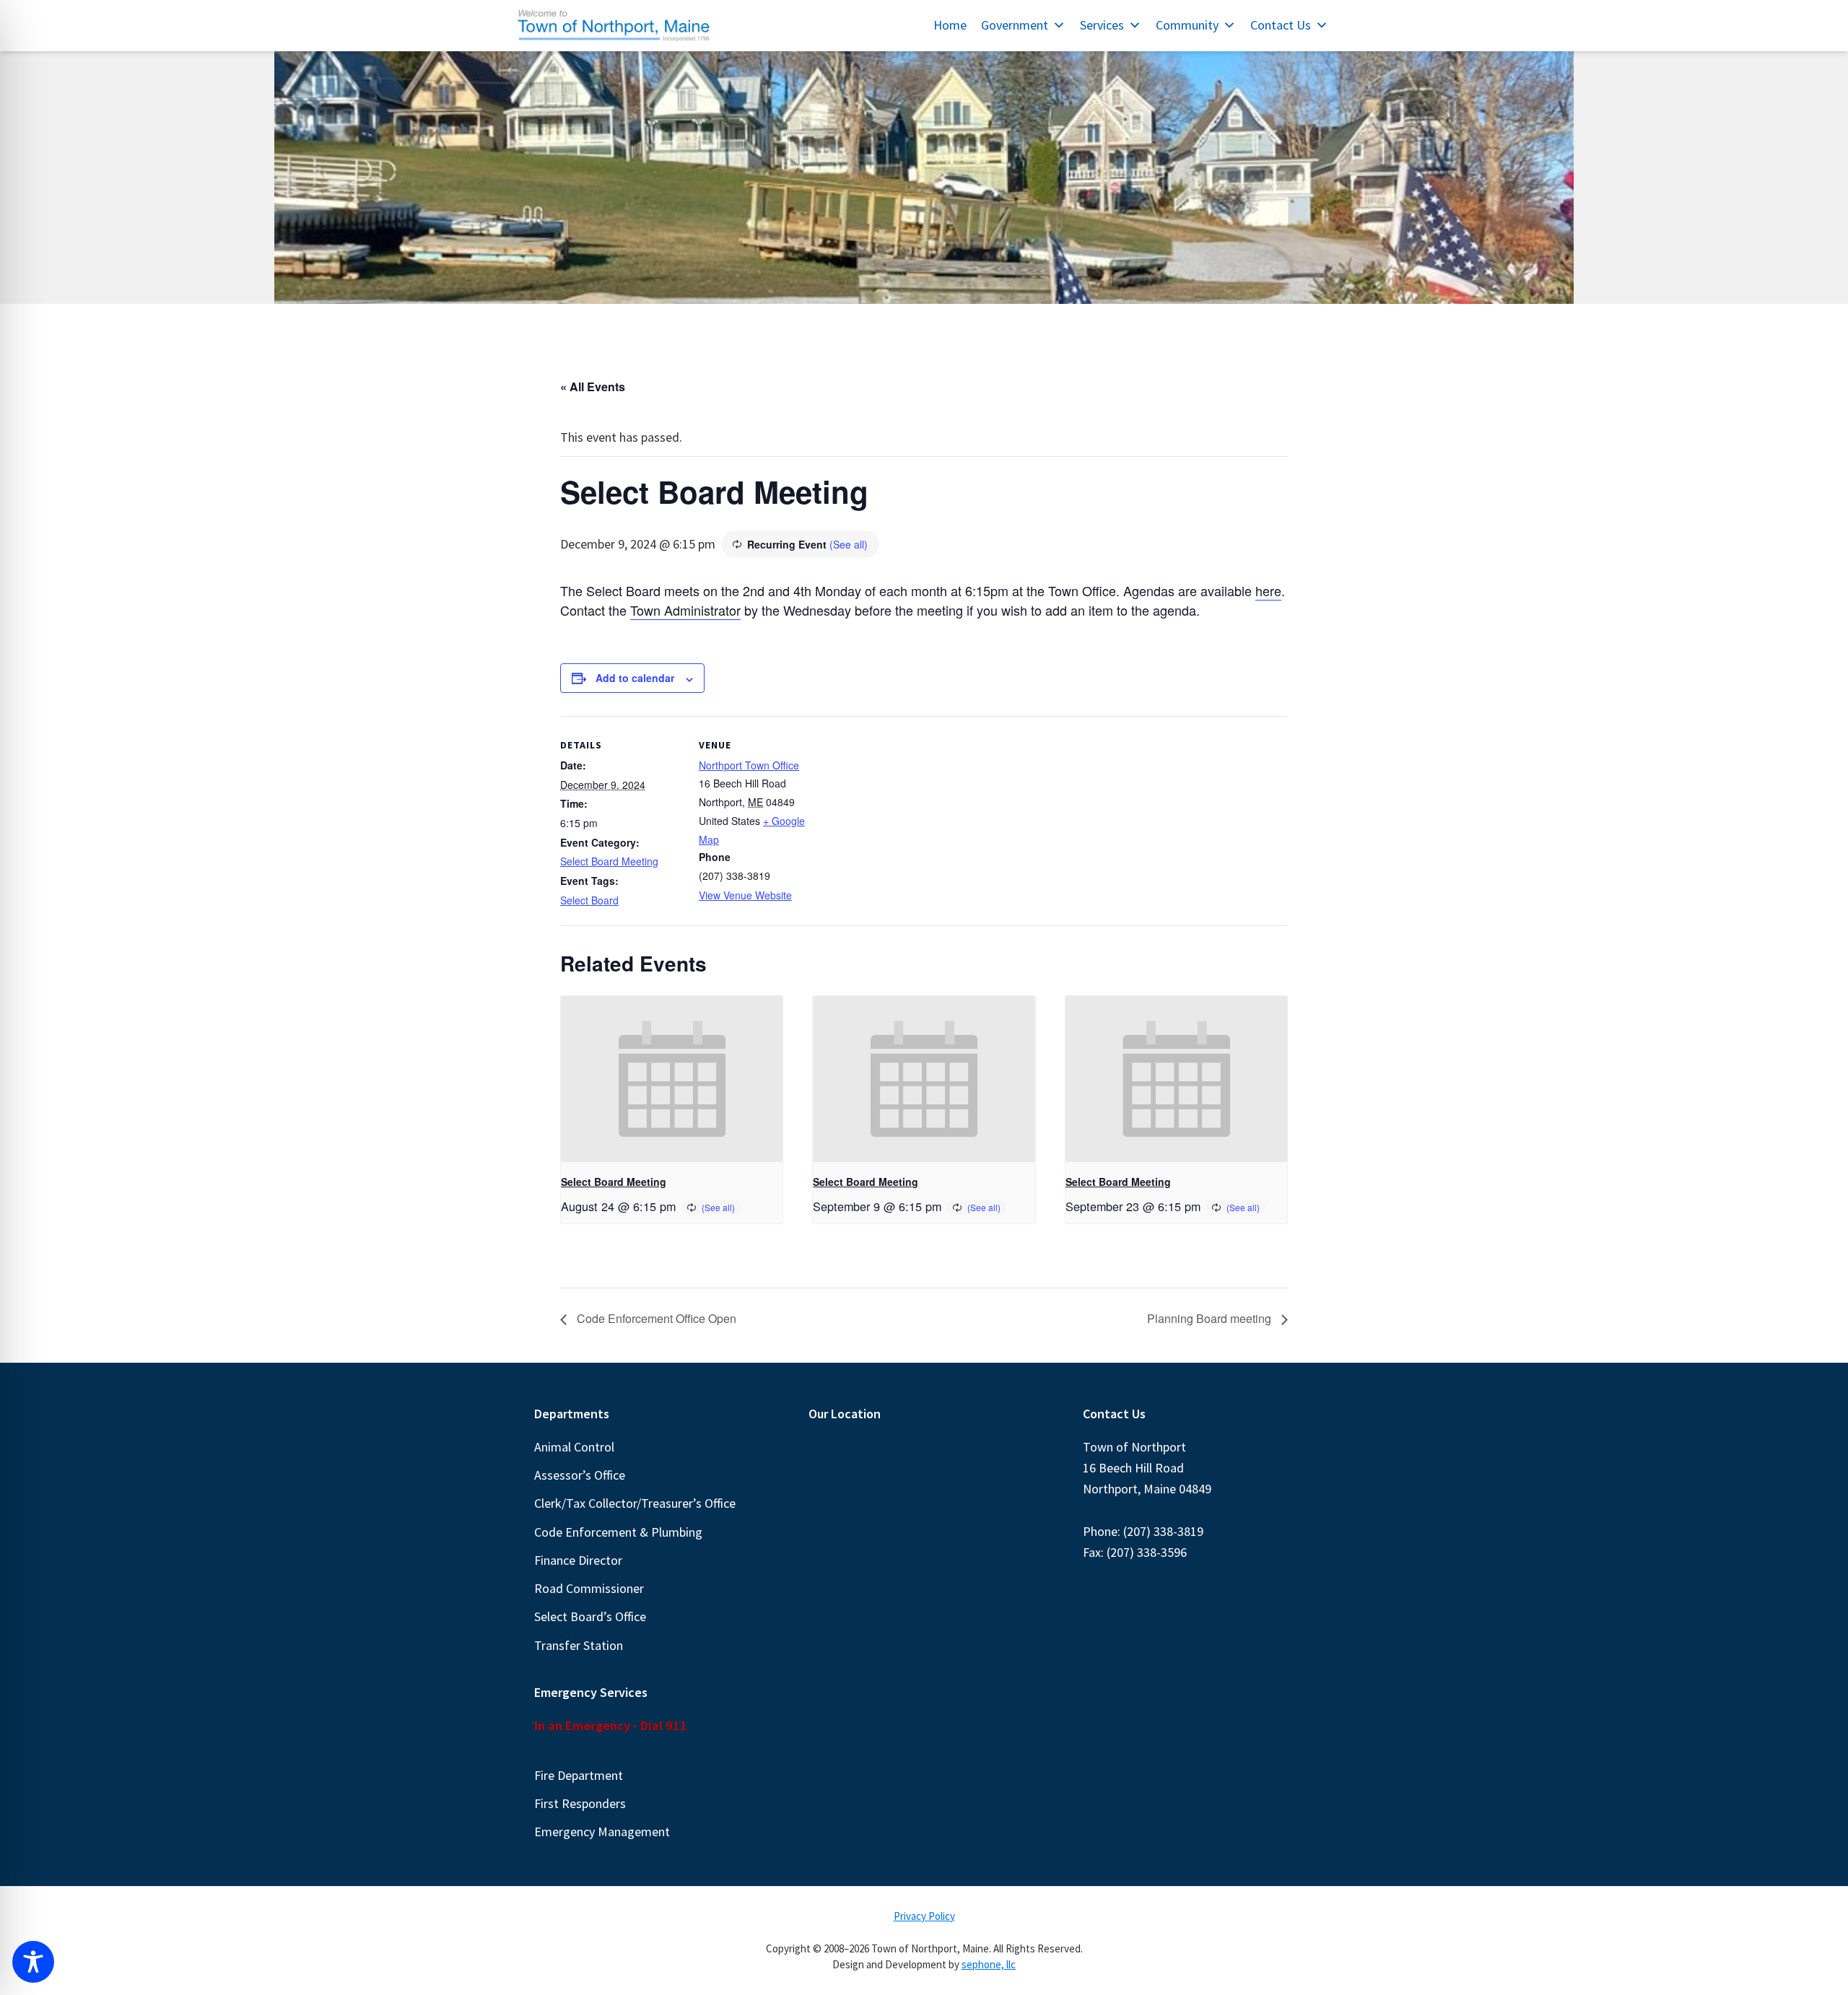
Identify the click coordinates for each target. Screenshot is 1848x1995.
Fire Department (579, 1775)
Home (950, 25)
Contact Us (1281, 25)
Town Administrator (685, 610)
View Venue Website (745, 895)
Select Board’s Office (590, 1616)
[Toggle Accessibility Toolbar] (33, 1962)
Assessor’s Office (580, 1475)
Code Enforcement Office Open (655, 1318)
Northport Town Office (749, 765)
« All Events (593, 387)
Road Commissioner (589, 1588)
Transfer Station (579, 1645)
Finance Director (578, 1560)
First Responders (580, 1803)
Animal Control (574, 1447)
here (1268, 590)
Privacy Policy (924, 1916)
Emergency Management (602, 1832)
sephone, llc (989, 1964)
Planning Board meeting (1211, 1318)
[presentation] (672, 1079)
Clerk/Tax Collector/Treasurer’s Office (635, 1503)
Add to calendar (635, 678)
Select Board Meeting (609, 861)
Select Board (589, 900)
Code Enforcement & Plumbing (618, 1532)
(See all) (849, 544)
